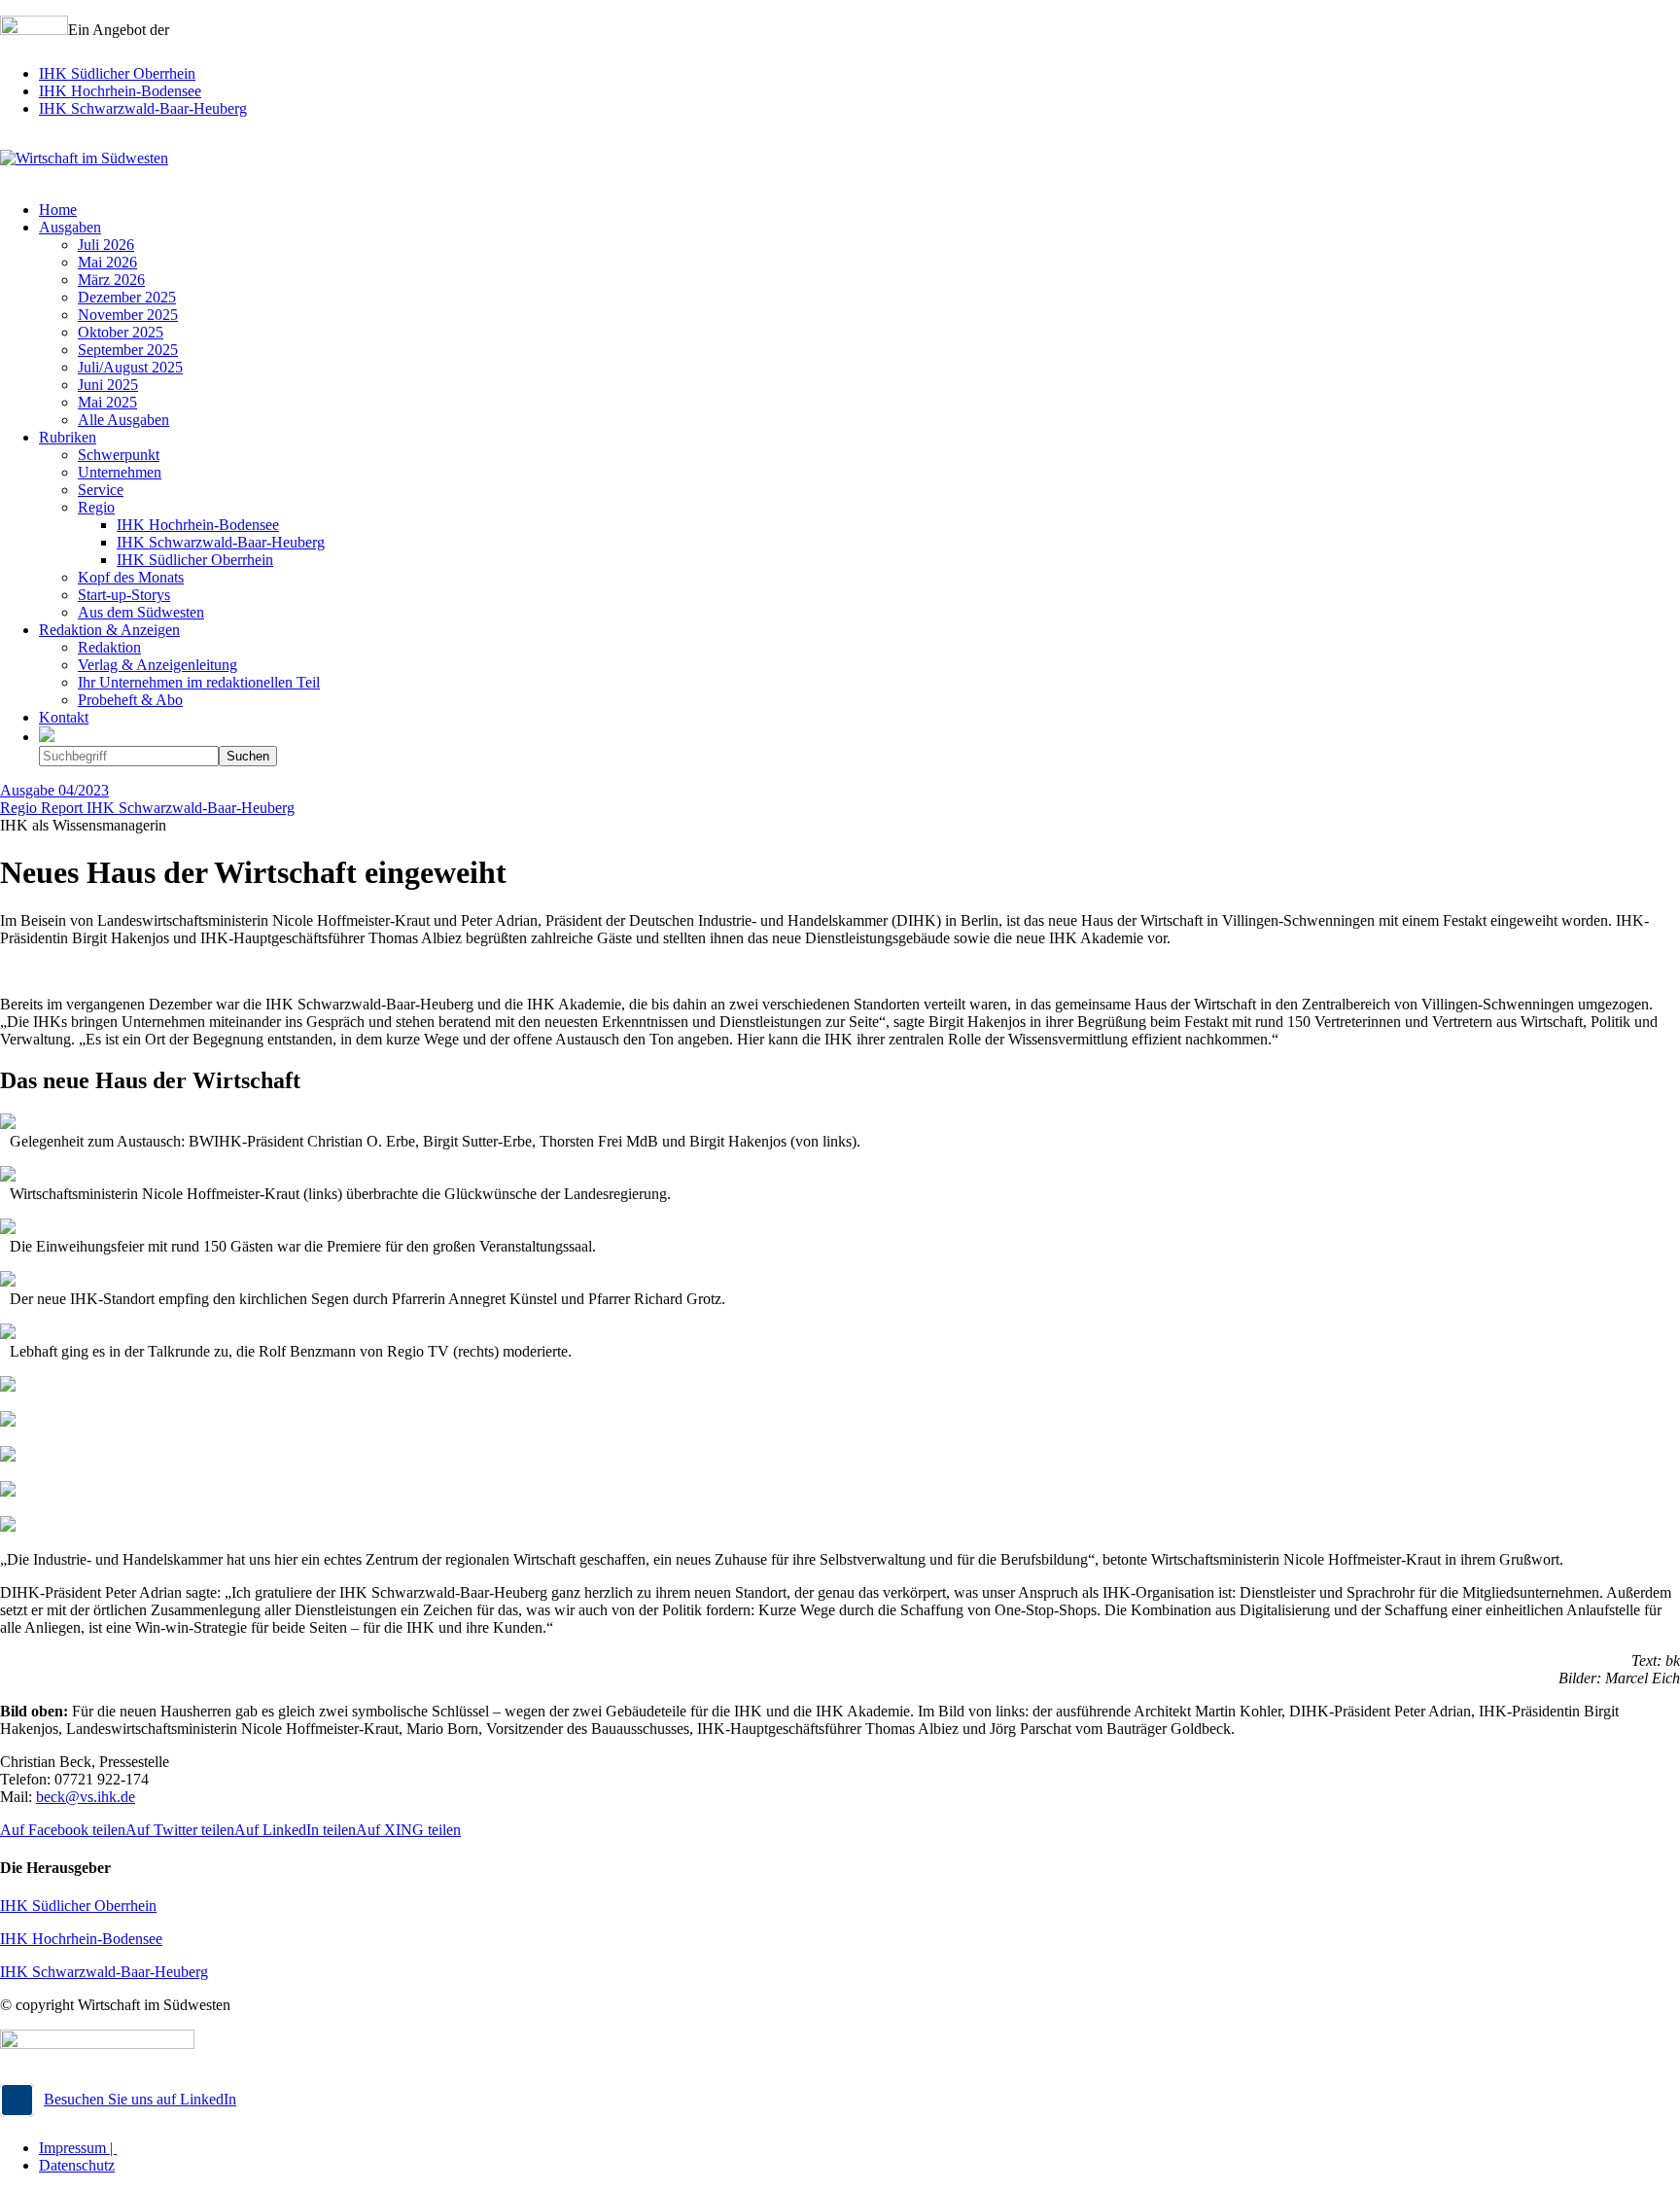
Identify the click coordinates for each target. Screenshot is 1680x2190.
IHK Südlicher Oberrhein (117, 73)
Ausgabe (54, 790)
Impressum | (78, 2148)
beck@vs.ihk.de (86, 1797)
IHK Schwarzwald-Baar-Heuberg (143, 108)
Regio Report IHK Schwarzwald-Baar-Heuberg (147, 808)
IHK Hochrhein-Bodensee (120, 91)
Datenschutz (77, 2165)
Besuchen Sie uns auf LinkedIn (140, 2099)
